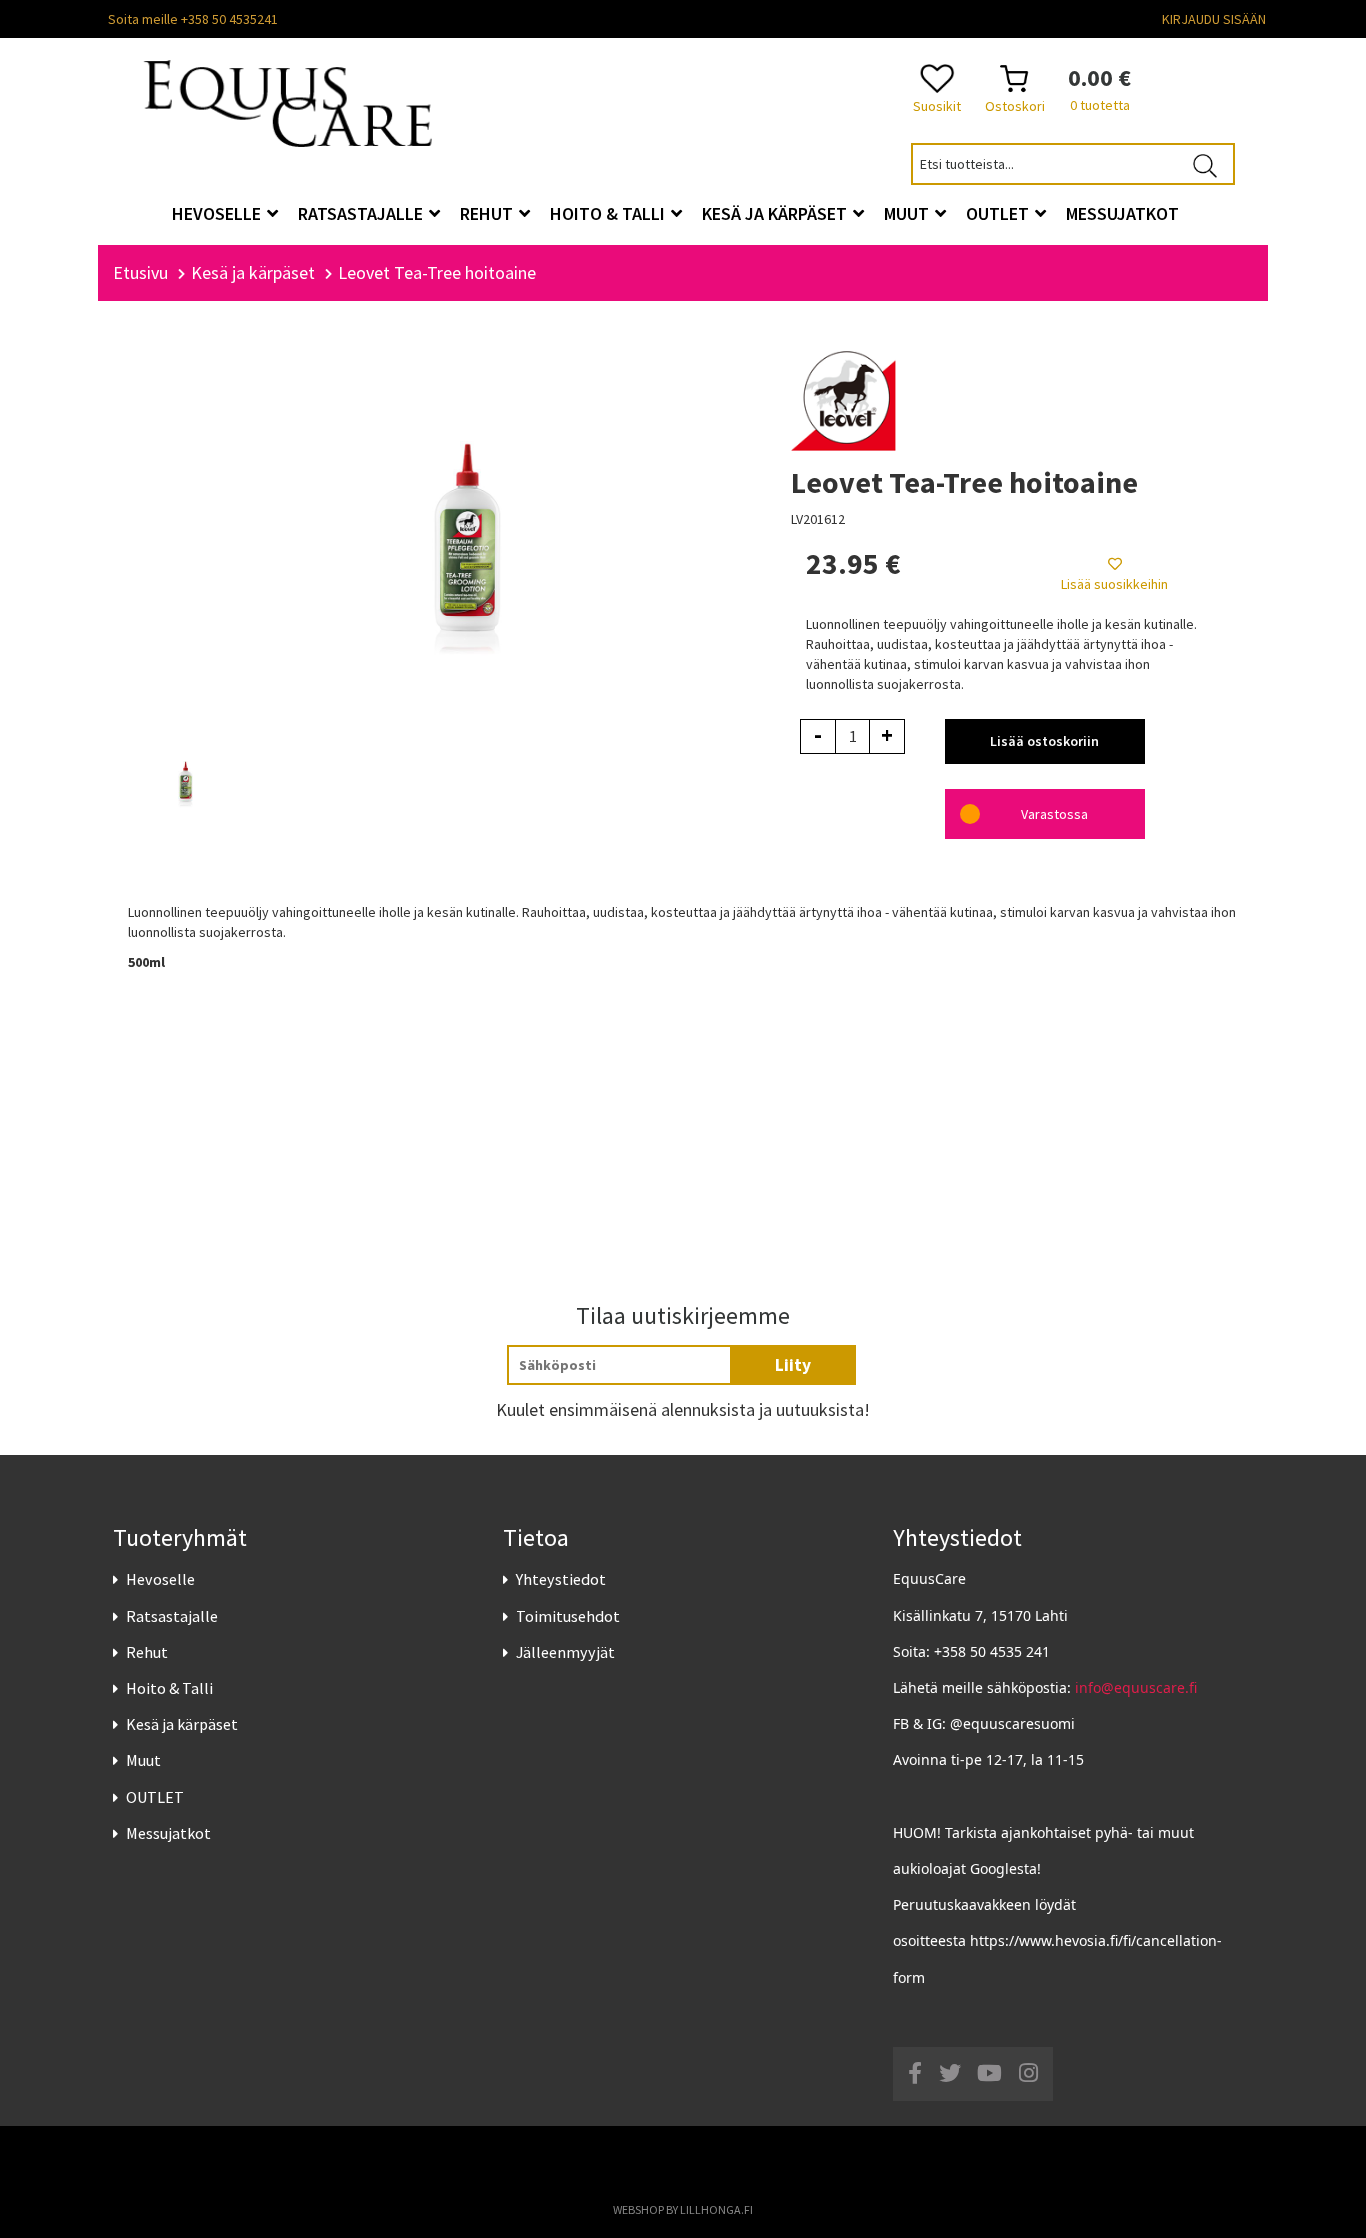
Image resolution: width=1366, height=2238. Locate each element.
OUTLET (155, 1797)
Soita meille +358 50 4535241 (193, 19)
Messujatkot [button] (1122, 213)
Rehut (147, 1652)
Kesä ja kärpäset (182, 1724)
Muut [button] (908, 213)
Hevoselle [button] (218, 213)
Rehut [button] (488, 213)
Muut (143, 1760)
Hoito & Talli (169, 1688)
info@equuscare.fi (1136, 1687)
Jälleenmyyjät (565, 1652)
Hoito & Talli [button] (609, 213)
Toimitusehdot (568, 1616)
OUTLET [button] (999, 213)
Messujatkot (168, 1833)
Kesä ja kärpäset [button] (776, 213)
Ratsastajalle (172, 1616)
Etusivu (140, 272)
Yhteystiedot (561, 1579)
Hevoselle (160, 1579)
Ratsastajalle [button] (362, 213)
